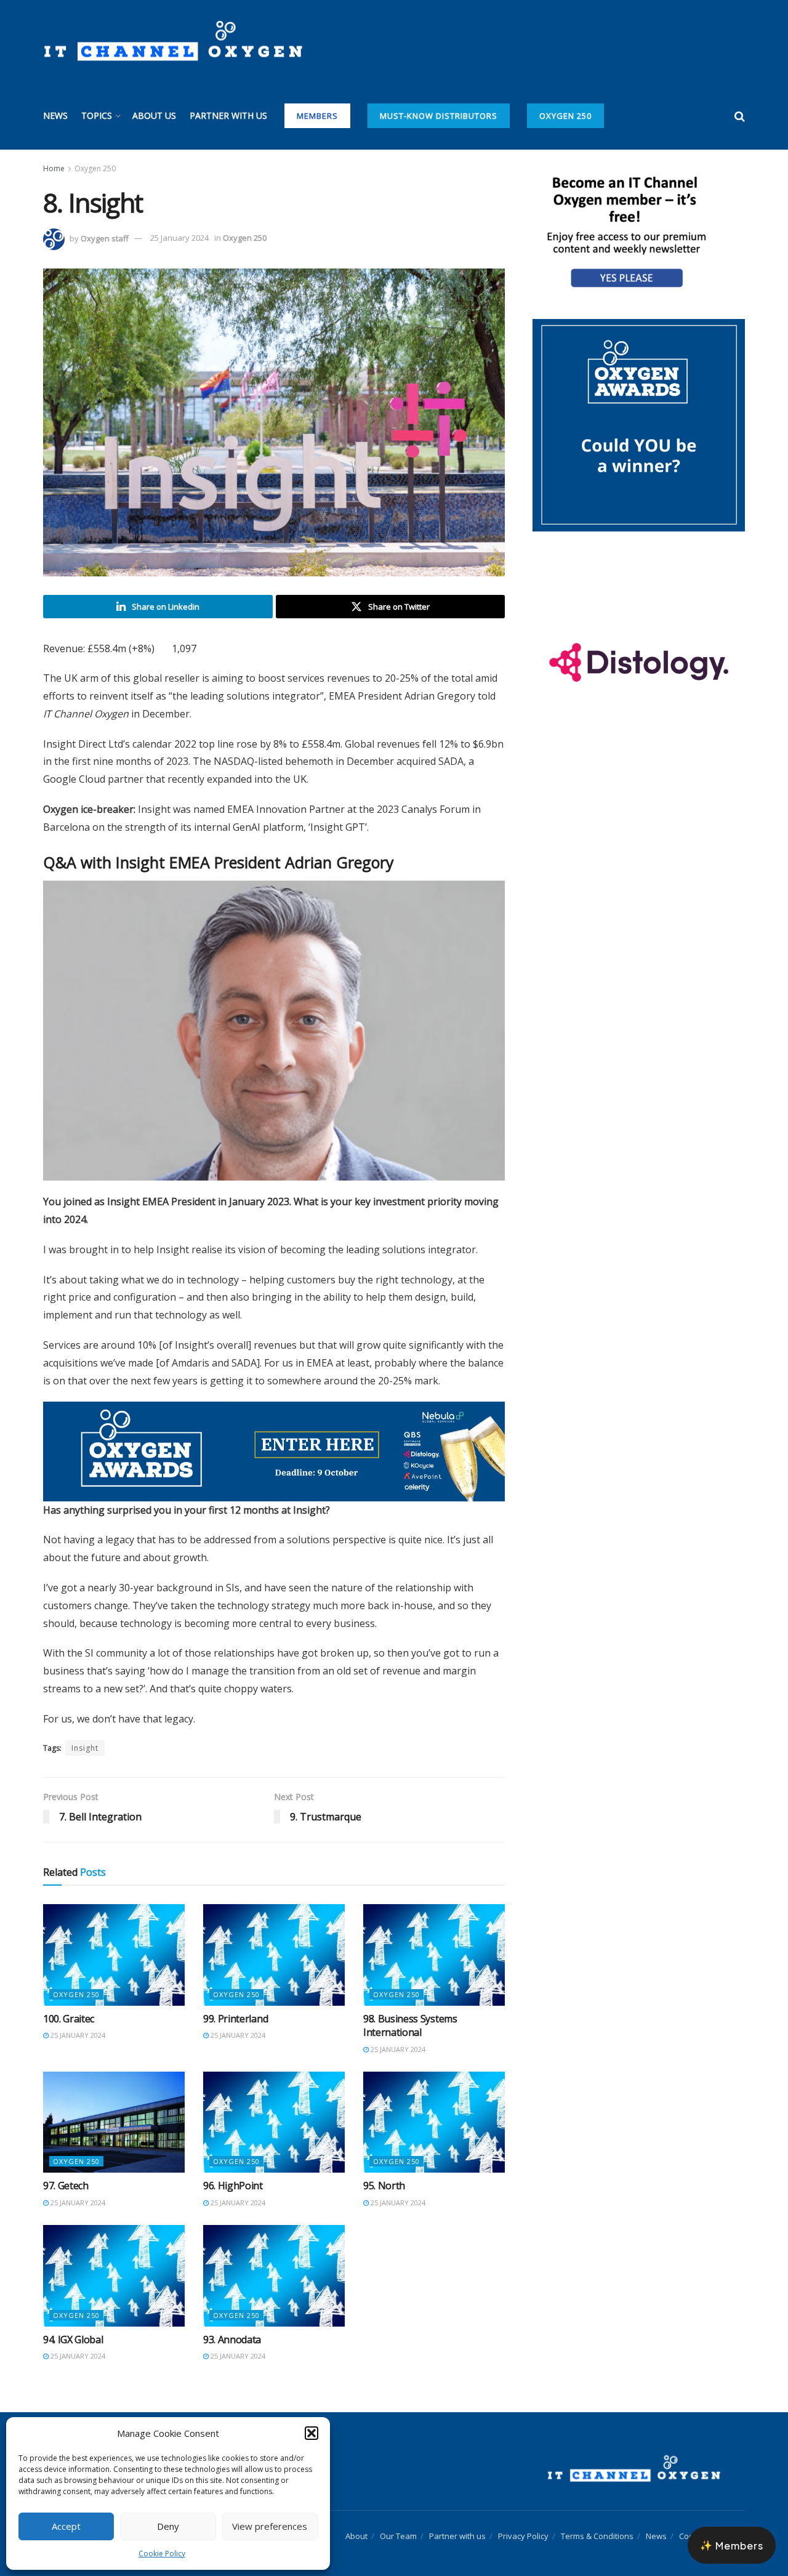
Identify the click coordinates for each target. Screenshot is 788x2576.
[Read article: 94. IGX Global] (114, 2262)
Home (54, 168)
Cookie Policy (162, 2554)
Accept (66, 2526)
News (55, 115)
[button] (312, 2433)
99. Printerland (235, 2005)
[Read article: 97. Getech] (114, 2109)
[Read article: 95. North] (434, 2109)
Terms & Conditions (597, 2522)
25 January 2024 (179, 238)
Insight (85, 1734)
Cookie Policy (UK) (712, 2522)
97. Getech (66, 2173)
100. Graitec (69, 2005)
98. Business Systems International (410, 2012)
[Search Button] (740, 116)
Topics (97, 115)
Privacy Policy (523, 2522)
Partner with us (228, 115)
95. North (384, 2173)
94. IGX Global (73, 2326)
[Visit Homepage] (173, 41)
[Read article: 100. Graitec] (114, 1941)
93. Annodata (232, 2326)
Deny (168, 2526)
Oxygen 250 (565, 116)
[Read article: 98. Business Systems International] (434, 1941)
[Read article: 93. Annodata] (274, 2262)
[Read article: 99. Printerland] (274, 1941)
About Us (154, 115)
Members (317, 116)
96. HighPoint (233, 2173)
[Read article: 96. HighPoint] (274, 2109)
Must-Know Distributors (439, 116)
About (356, 2522)
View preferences (270, 2526)
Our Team (398, 2522)
